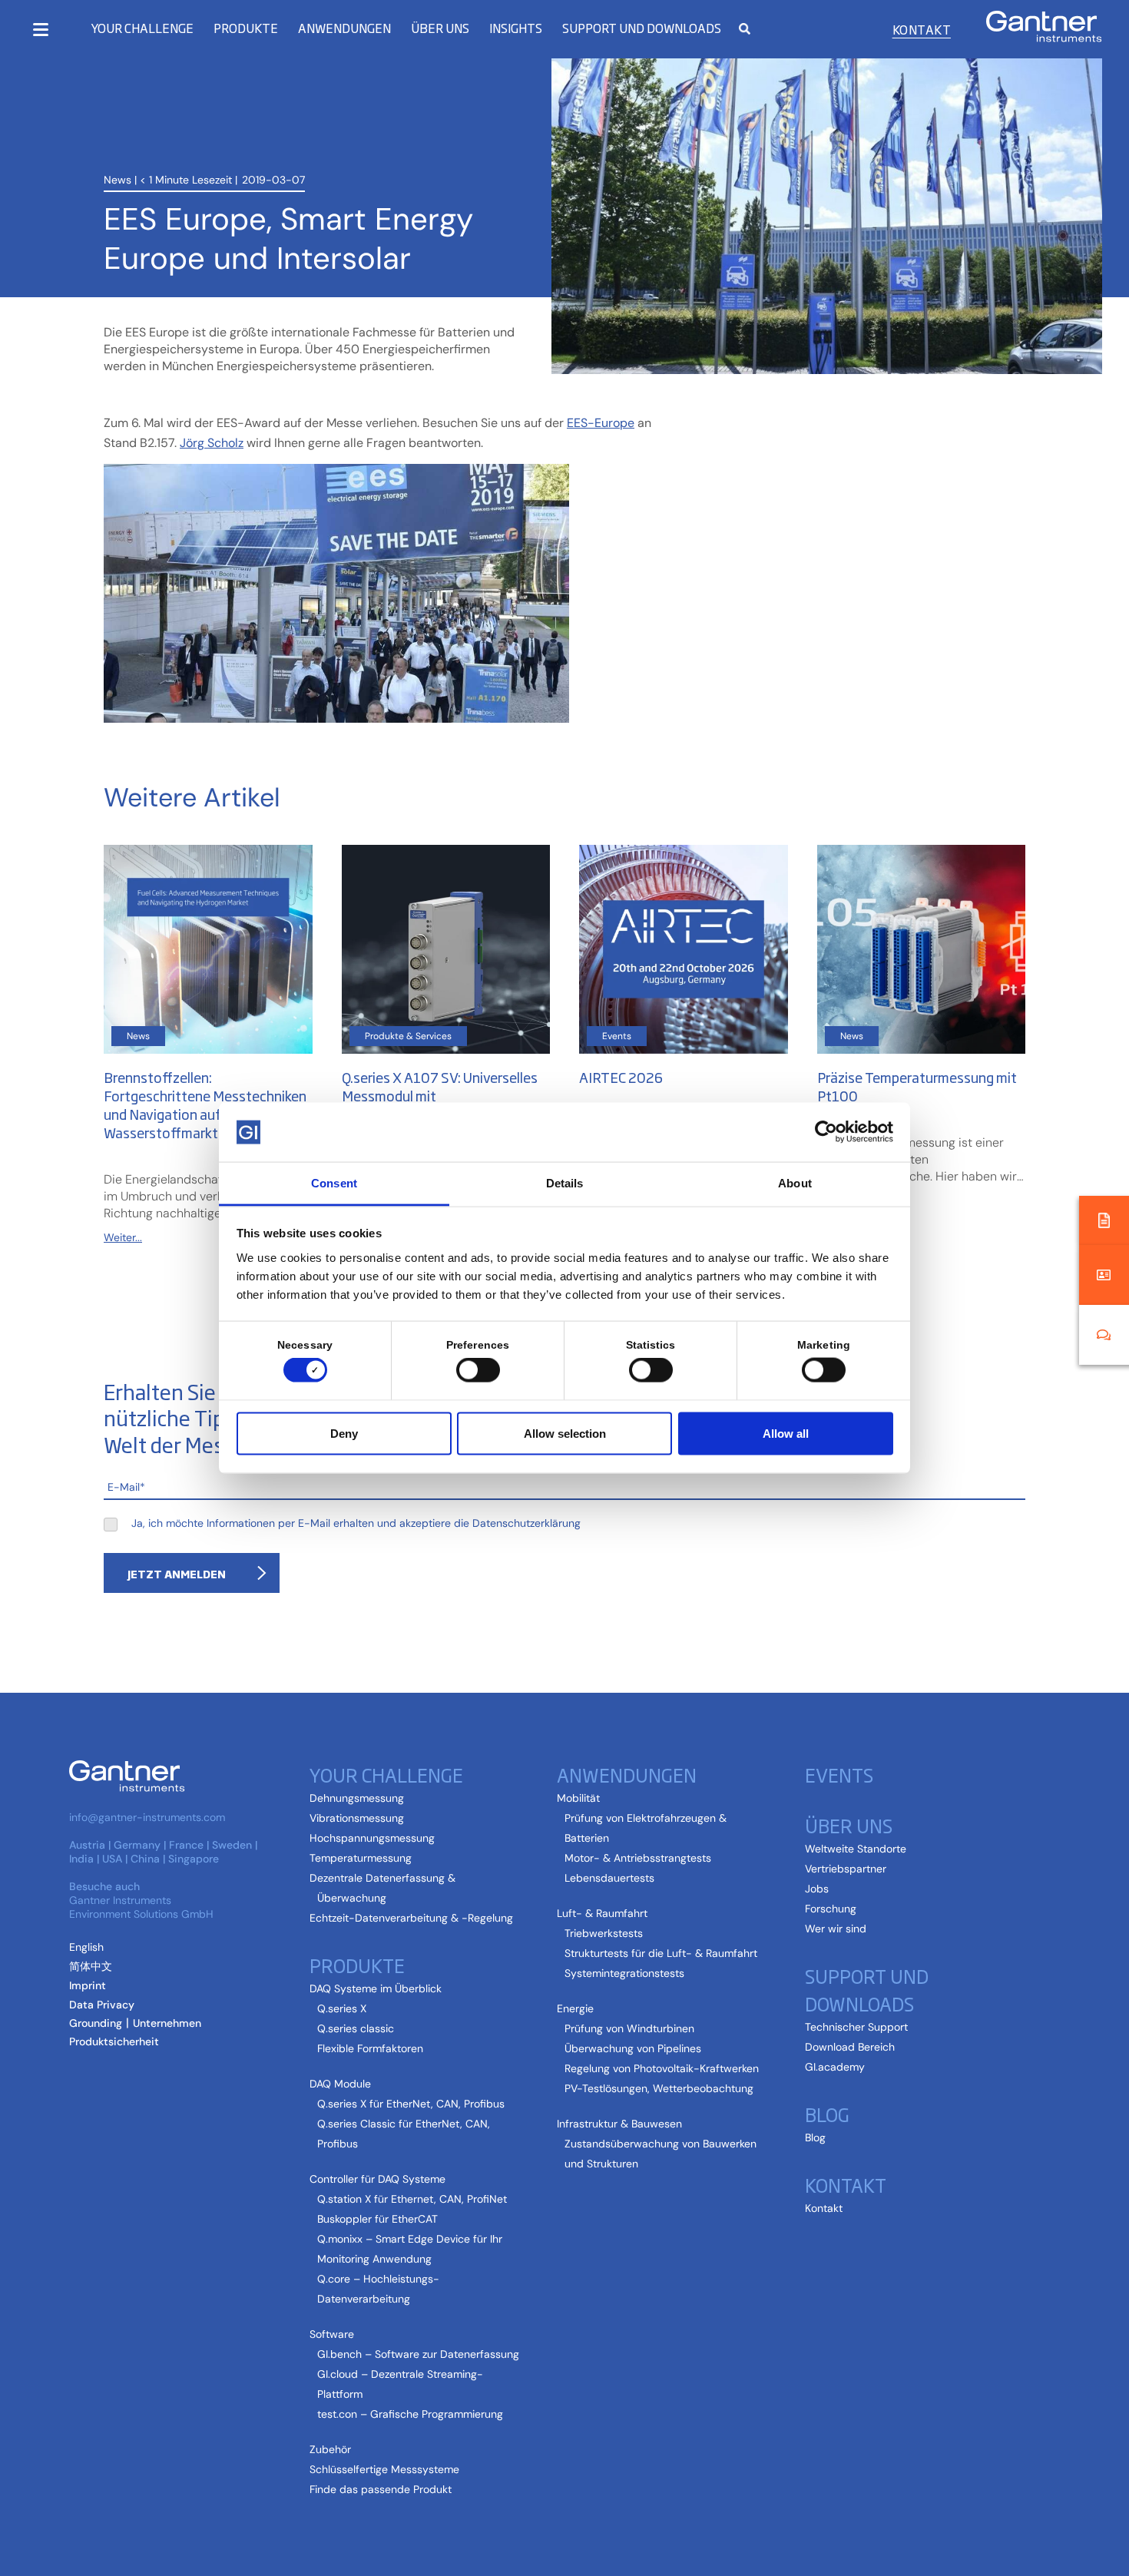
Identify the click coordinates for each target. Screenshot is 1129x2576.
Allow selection (565, 1433)
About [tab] (795, 1182)
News (118, 180)
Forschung (831, 1909)
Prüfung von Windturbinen (629, 2028)
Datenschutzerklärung (526, 1523)
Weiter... (123, 1237)
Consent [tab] (334, 1182)
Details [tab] (565, 1182)
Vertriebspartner (846, 1869)
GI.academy (835, 2067)
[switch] (474, 1370)
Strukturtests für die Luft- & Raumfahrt (661, 1953)
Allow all (786, 1433)
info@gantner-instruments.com (147, 1817)
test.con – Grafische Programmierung (410, 2414)
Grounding (96, 2023)
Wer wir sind (836, 1929)
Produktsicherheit (114, 2041)
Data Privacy (102, 2005)
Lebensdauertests (609, 1878)
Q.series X (342, 2008)
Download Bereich (850, 2047)
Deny (344, 1433)
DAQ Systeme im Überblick (376, 1988)
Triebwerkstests (604, 1933)
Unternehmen (167, 2023)
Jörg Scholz (212, 443)
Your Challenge (142, 28)
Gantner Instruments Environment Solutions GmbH (141, 1907)
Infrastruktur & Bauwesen (619, 2124)
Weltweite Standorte (856, 1849)
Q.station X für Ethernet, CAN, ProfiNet (412, 2199)
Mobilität (578, 1798)
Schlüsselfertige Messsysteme (384, 2469)
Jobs (817, 1889)
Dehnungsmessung (357, 1798)
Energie (575, 2008)
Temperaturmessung (361, 1858)
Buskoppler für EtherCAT (377, 2219)
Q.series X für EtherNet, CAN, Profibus (411, 2104)
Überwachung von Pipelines (633, 2048)
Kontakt (922, 29)
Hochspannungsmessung (372, 1838)
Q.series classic (356, 2028)
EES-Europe (601, 423)
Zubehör (330, 2449)
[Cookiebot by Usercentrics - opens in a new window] (826, 1132)
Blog (815, 2137)
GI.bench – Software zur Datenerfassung (418, 2354)
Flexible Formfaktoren (370, 2048)
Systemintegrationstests (624, 1973)
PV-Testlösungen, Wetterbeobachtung (659, 2088)
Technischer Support (856, 2027)
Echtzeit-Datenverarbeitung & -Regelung (411, 1918)
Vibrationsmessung (357, 1818)
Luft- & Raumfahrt (602, 1913)
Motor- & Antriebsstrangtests (638, 1858)
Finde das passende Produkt (381, 2489)
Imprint (88, 1985)
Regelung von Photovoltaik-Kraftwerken (662, 2068)
